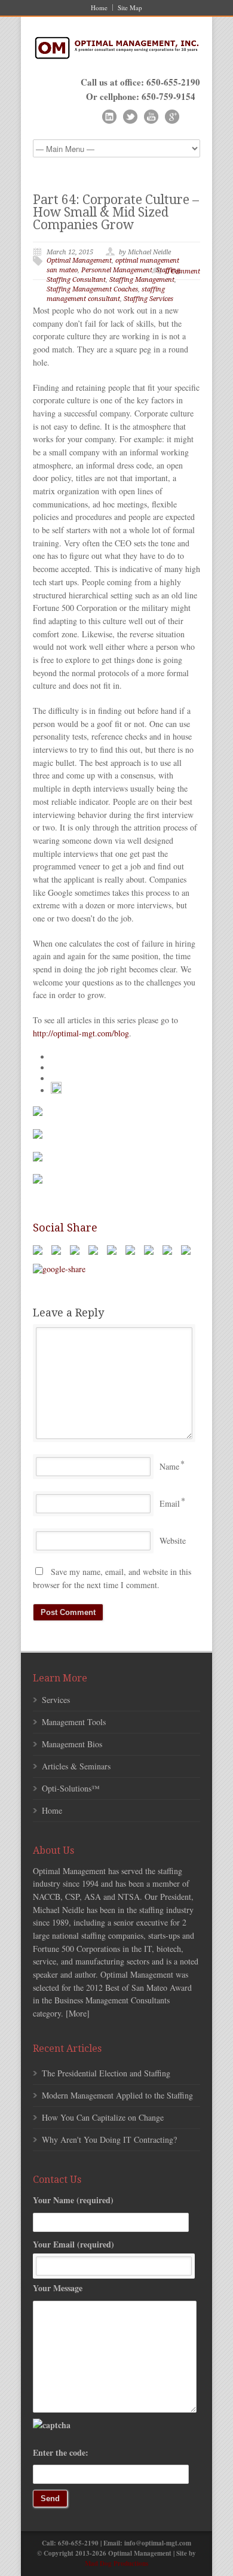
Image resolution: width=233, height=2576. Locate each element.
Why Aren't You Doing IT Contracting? (109, 2139)
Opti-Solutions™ (71, 1788)
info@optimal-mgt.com (158, 2543)
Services (56, 1700)
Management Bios (72, 1744)
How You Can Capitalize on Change (103, 2117)
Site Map (130, 7)
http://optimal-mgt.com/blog (81, 1033)
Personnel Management (117, 270)
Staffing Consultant (76, 280)
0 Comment (183, 271)
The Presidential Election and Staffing (106, 2073)
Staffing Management (142, 280)
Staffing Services (148, 299)
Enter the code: (61, 2452)
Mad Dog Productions (116, 2563)
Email (170, 1503)
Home (99, 7)
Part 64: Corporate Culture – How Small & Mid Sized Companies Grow (116, 212)
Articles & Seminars (76, 1766)
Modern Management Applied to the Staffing (117, 2095)
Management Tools (74, 1722)
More (78, 2013)
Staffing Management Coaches (92, 289)
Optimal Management (79, 261)
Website (173, 1541)
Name (169, 1466)
